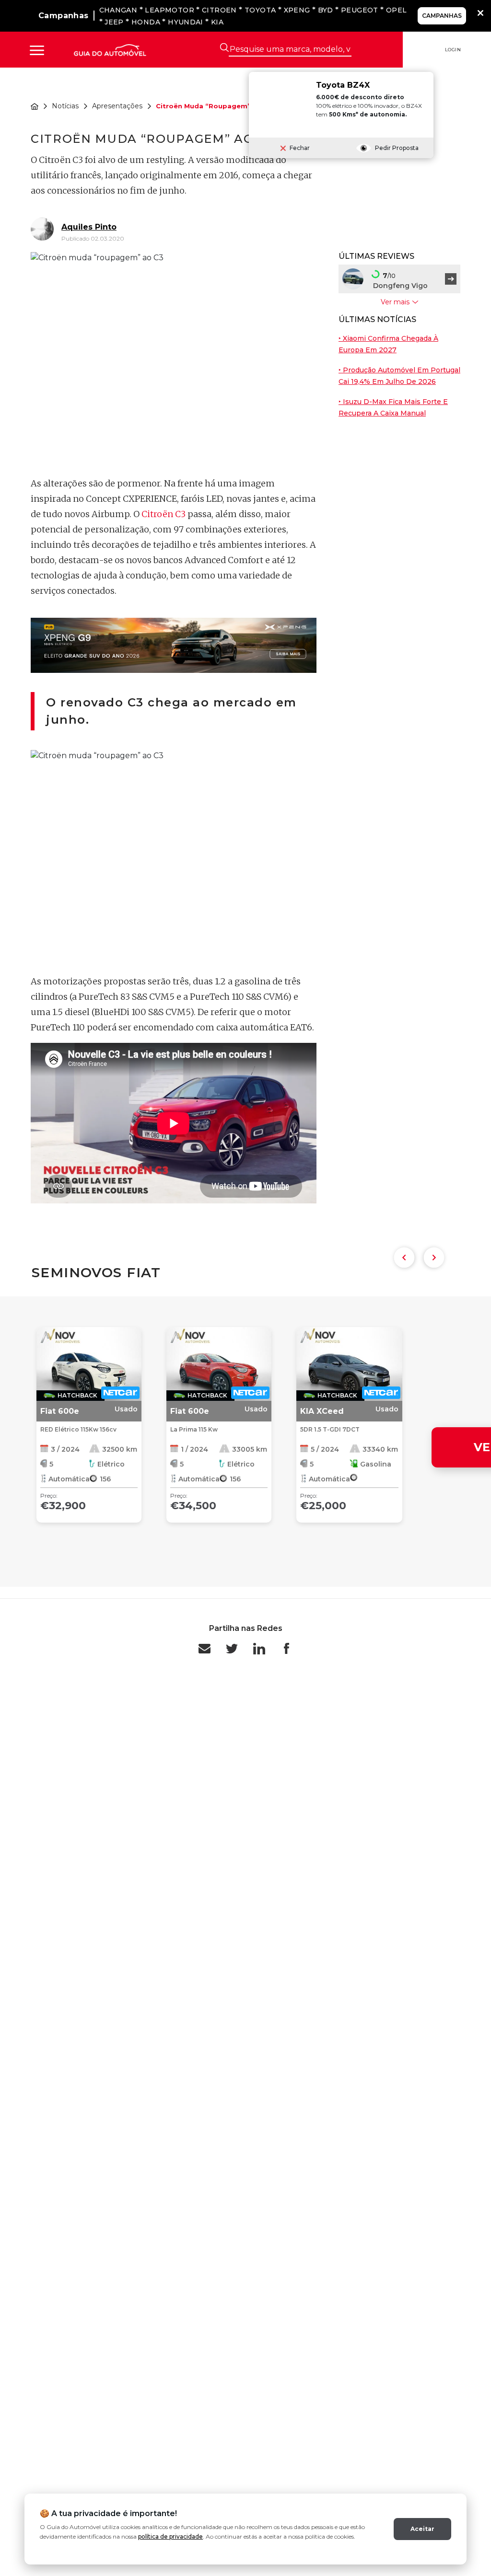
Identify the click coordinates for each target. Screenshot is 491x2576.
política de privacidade (170, 2536)
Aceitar (422, 2529)
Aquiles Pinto (89, 227)
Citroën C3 (164, 514)
